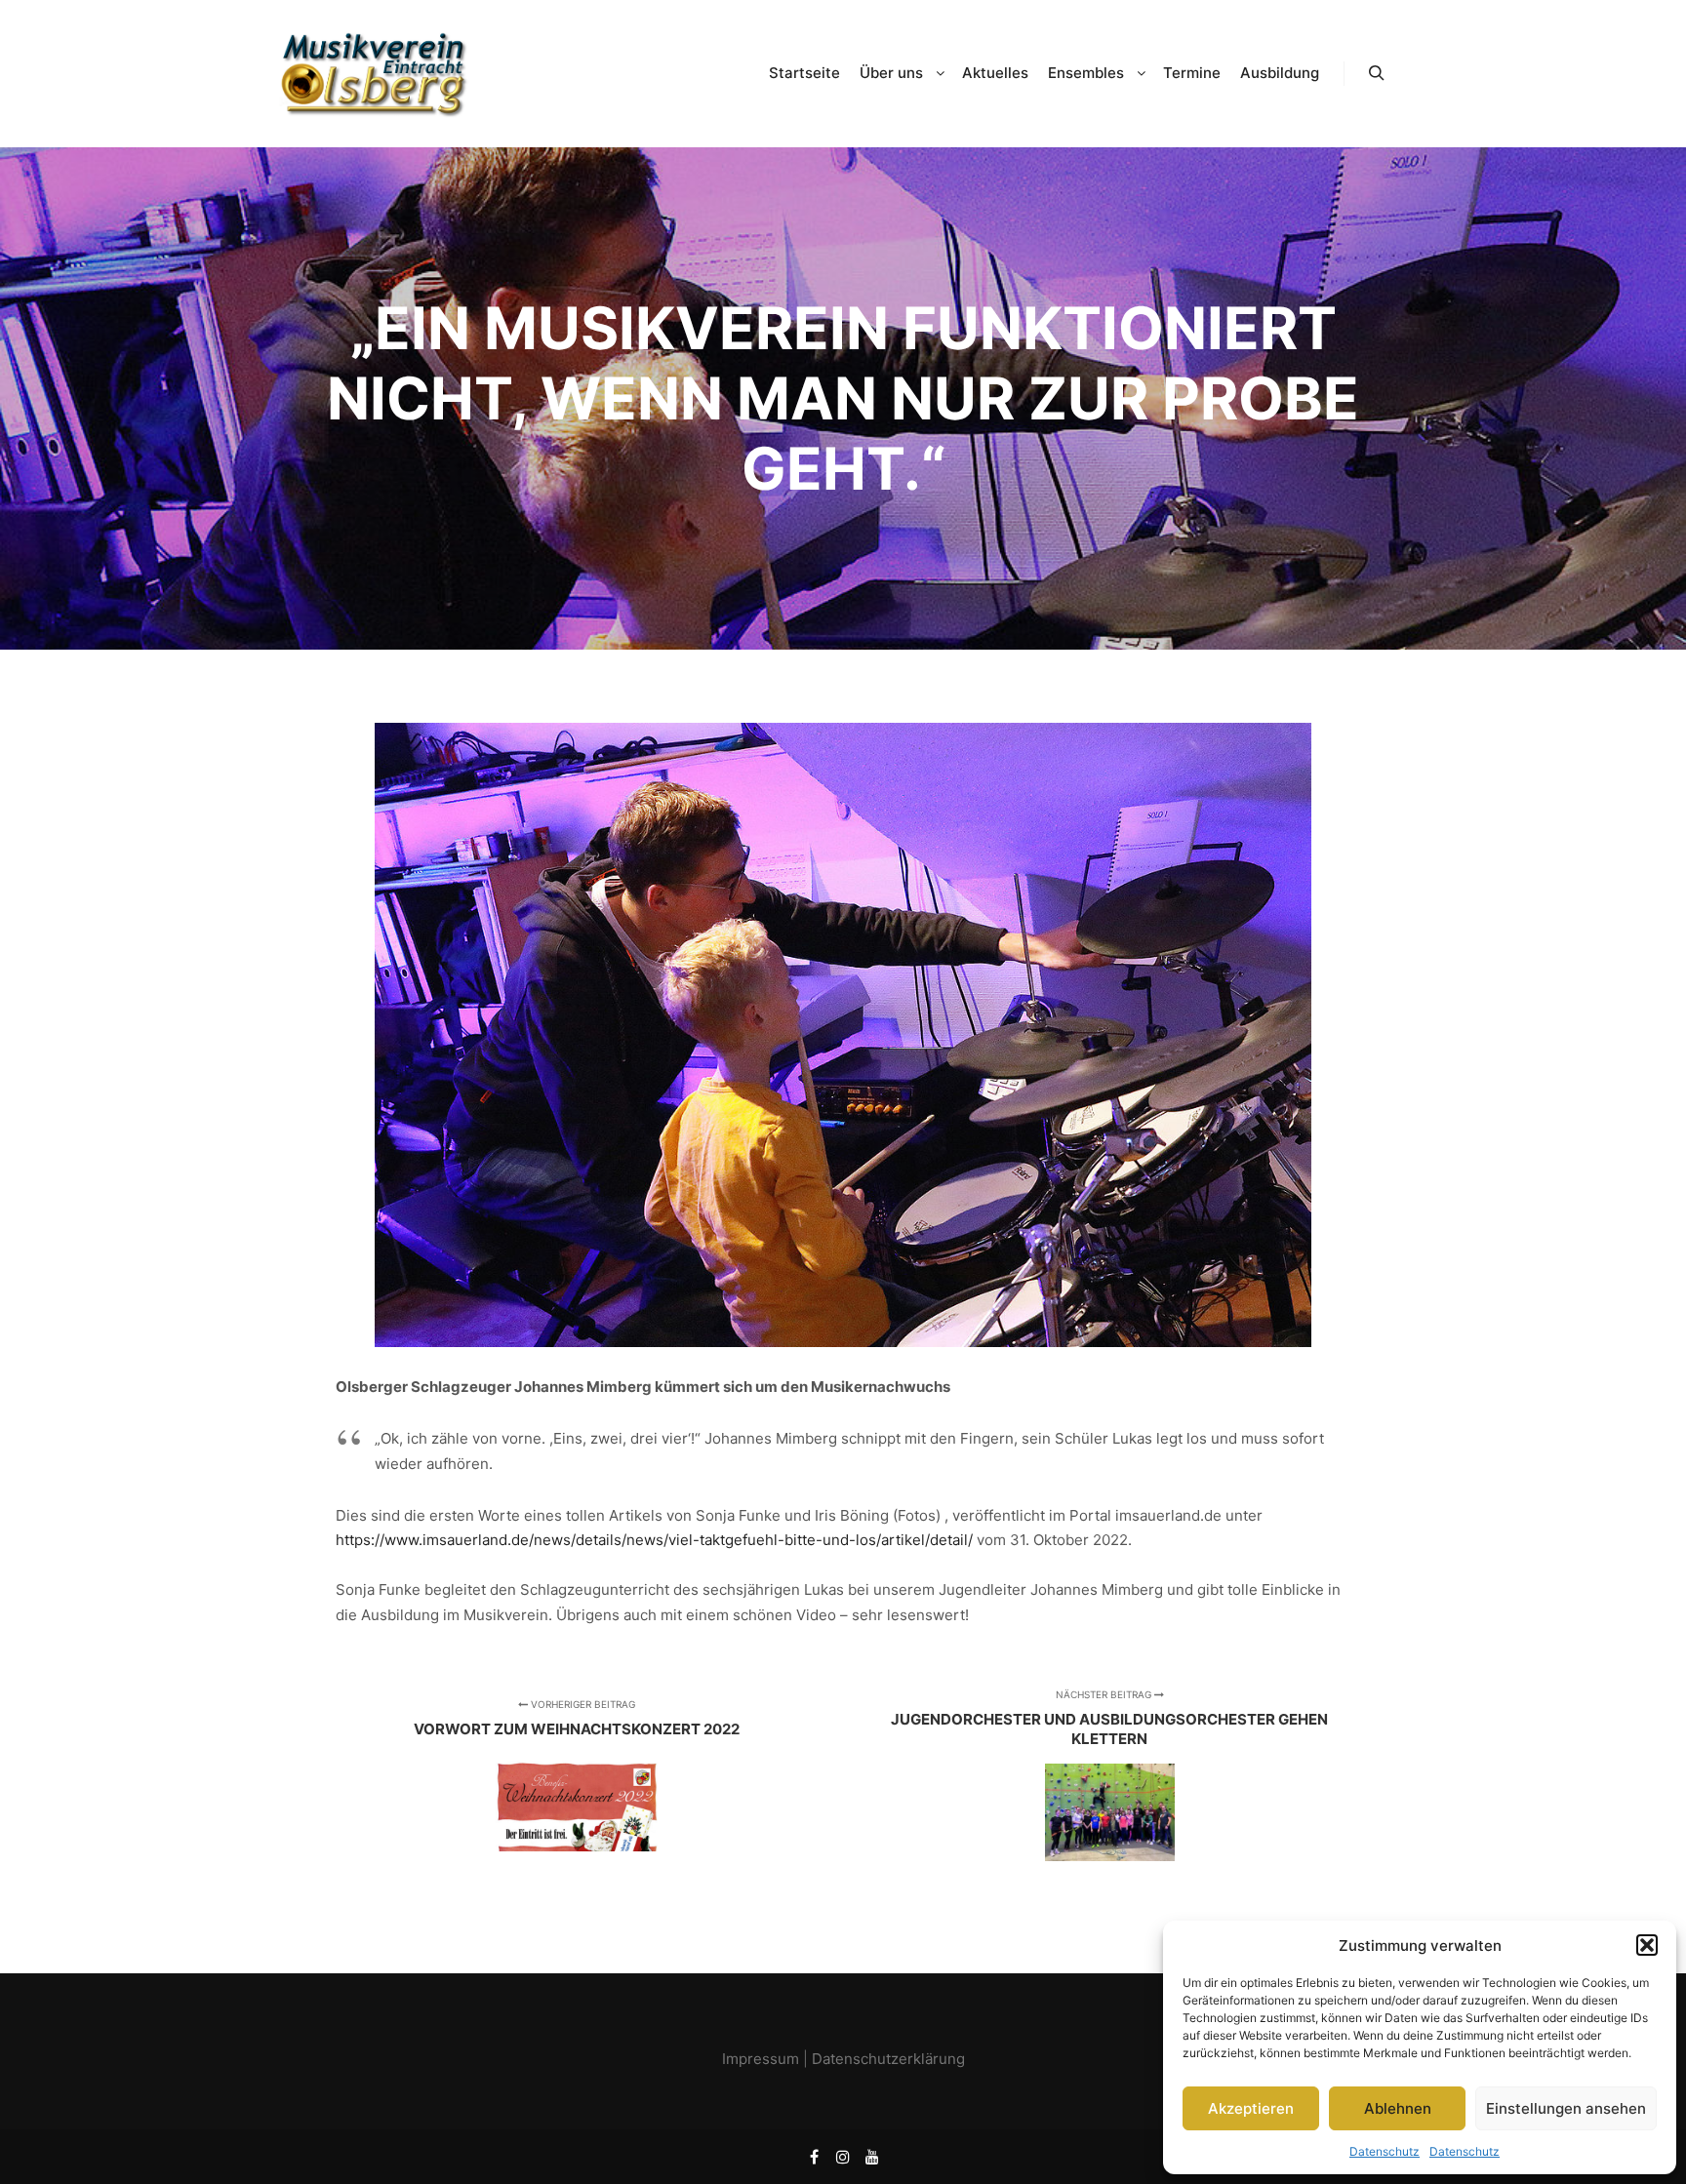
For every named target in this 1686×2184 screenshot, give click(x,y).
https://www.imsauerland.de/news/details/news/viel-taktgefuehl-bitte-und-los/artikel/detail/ (654, 1540)
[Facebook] (814, 2157)
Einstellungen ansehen (1566, 2108)
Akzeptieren (1251, 2108)
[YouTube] (872, 2157)
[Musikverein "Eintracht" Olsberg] (375, 74)
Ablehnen (1398, 2108)
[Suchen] (1377, 73)
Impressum (761, 2059)
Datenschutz (1385, 2151)
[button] (1647, 1945)
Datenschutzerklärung (888, 2059)
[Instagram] (843, 2157)
